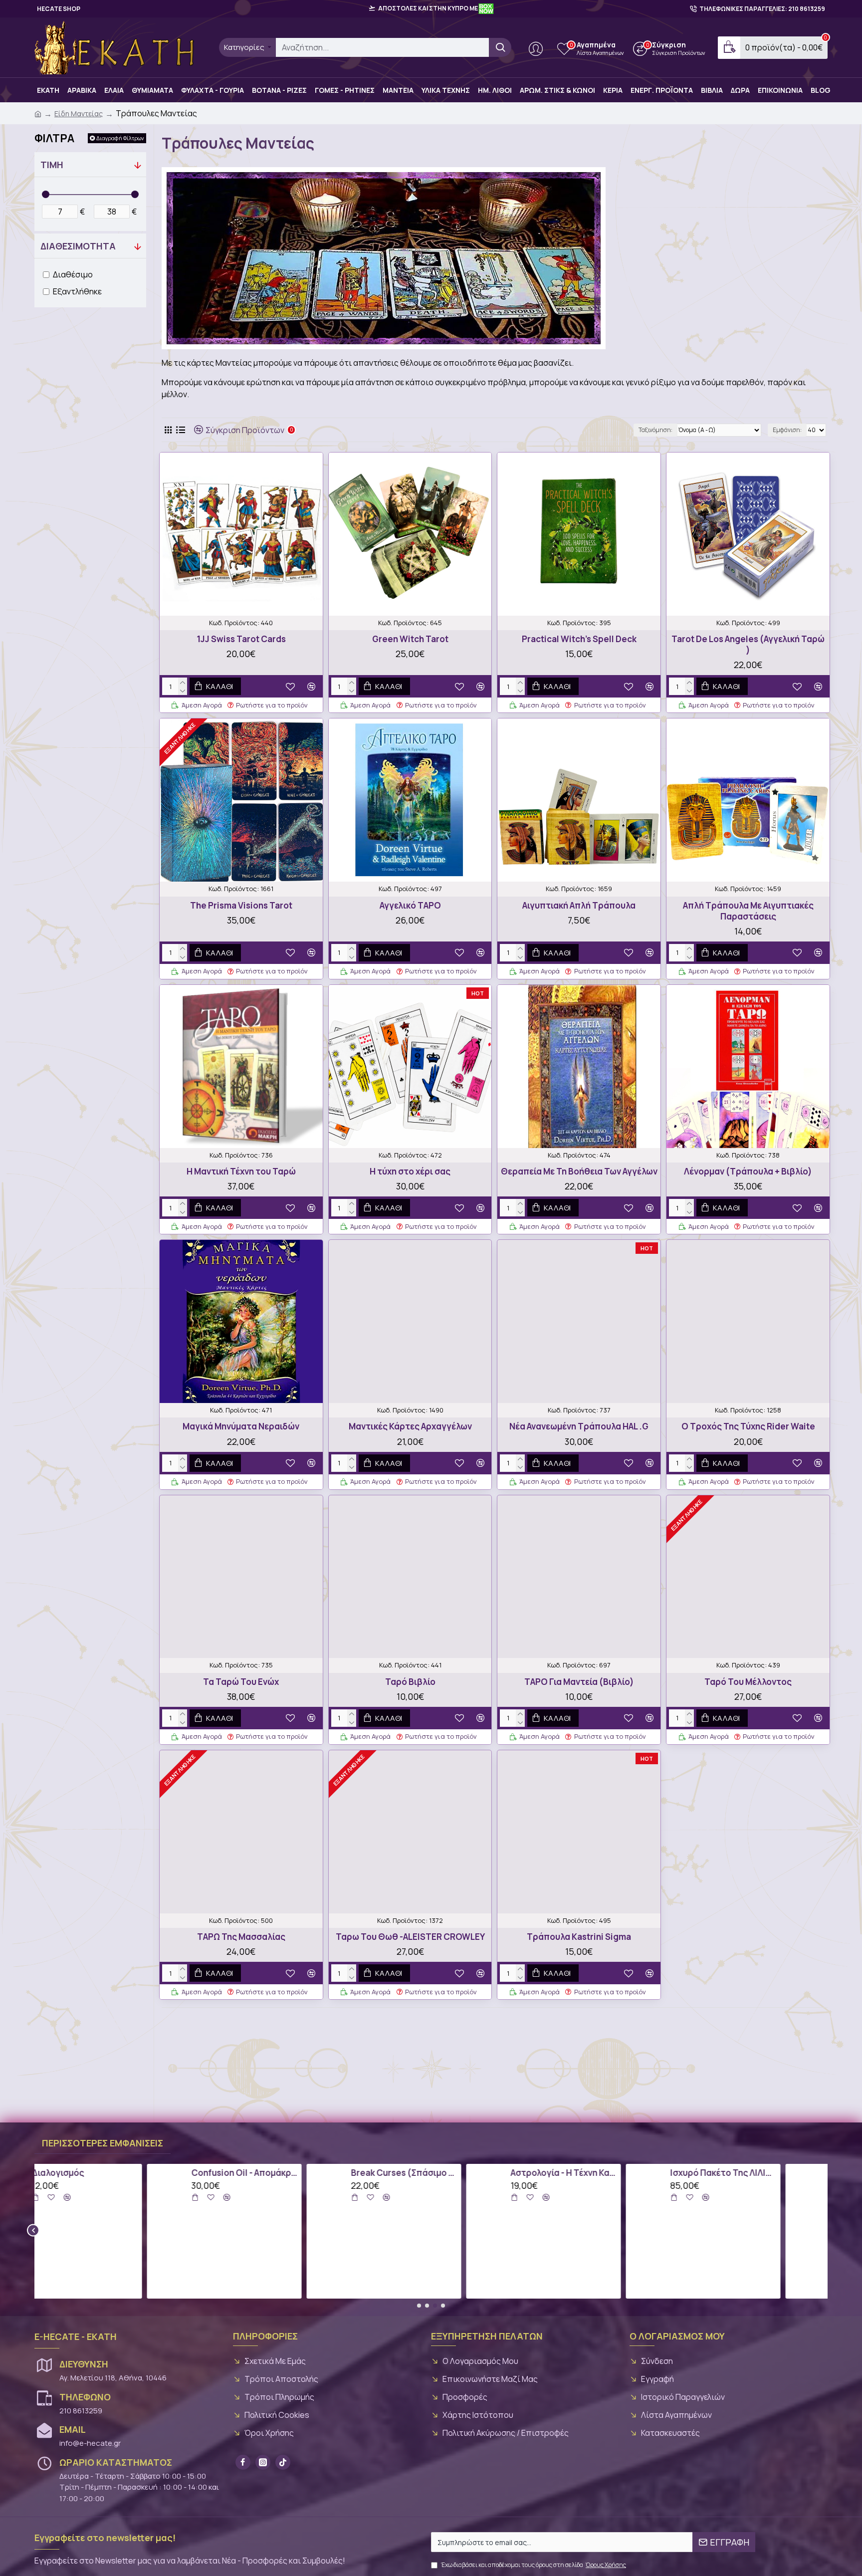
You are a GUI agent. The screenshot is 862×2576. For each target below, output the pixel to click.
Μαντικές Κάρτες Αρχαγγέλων (410, 1426)
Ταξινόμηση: (655, 430)
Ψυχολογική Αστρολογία (766, 2173)
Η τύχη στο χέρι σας (410, 1171)
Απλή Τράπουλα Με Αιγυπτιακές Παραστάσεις (748, 911)
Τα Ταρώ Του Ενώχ (241, 1682)
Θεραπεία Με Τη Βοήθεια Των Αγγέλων (579, 1171)
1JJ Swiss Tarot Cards (241, 639)
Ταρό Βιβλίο (410, 1682)
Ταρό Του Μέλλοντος (748, 1682)
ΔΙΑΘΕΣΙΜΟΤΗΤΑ (78, 246)
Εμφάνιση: (787, 430)
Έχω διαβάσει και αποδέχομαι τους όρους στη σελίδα (534, 2565)
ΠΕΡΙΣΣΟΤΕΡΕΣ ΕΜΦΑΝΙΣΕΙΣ (103, 2143)
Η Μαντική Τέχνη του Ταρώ (241, 1171)
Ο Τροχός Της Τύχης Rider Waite (748, 1426)
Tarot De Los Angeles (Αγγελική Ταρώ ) (748, 645)
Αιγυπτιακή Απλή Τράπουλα (579, 906)
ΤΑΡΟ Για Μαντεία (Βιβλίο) (579, 1682)
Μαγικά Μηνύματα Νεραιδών (241, 1426)
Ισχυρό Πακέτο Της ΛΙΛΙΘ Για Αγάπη (611, 2173)
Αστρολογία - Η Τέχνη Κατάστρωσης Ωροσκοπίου (451, 2173)
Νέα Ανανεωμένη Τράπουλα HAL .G (579, 1426)
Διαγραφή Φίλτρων (120, 138)
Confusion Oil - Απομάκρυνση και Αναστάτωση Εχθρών (132, 2173)
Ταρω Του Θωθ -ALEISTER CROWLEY (410, 1937)
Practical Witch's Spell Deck (579, 639)
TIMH (52, 165)
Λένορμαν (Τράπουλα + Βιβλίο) (748, 1171)
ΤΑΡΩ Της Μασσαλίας (241, 1937)
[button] (33, 2230)
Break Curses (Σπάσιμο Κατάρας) (292, 2173)
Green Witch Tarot (410, 639)
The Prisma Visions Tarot (241, 906)
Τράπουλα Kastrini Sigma (579, 1937)
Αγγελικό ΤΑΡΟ (410, 906)
